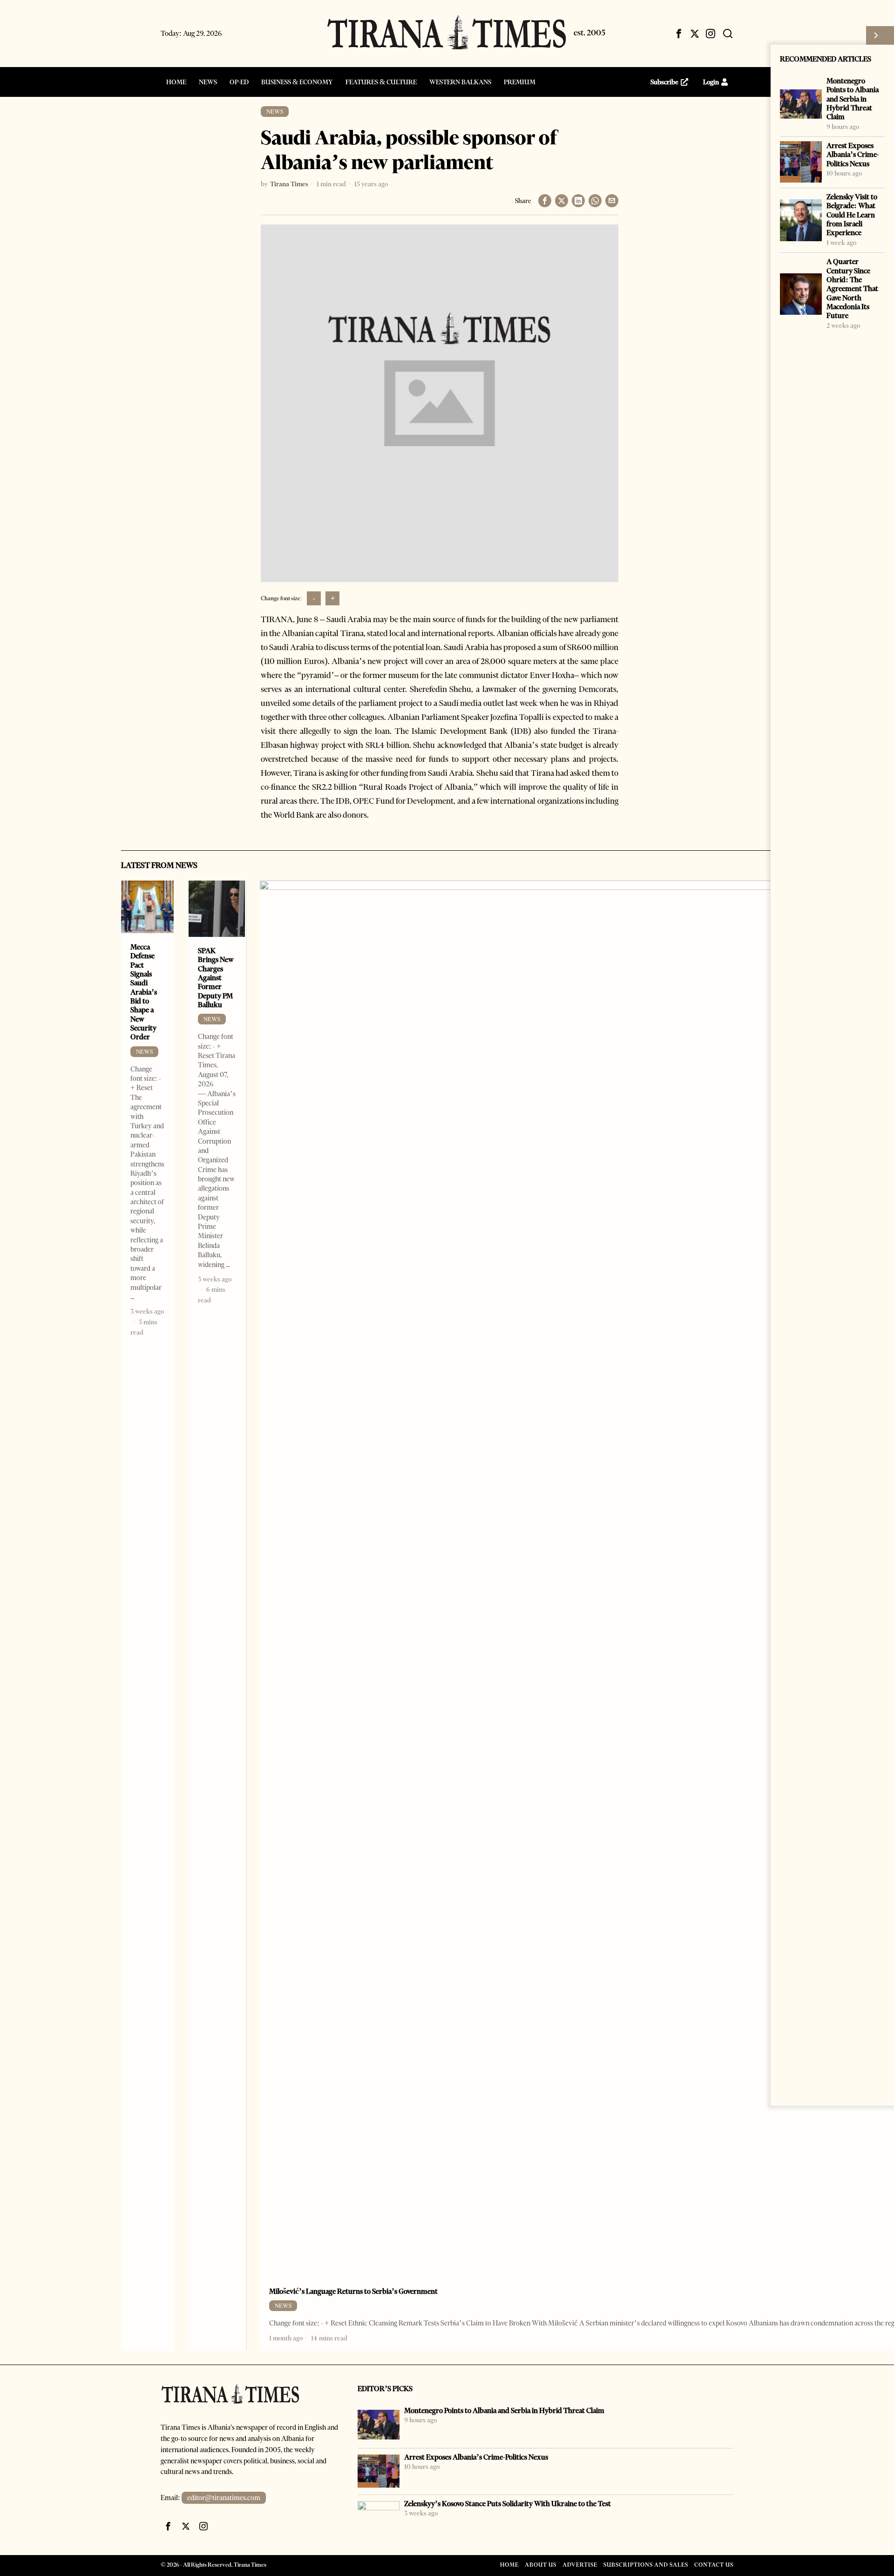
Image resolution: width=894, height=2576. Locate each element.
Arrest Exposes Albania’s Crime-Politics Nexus (853, 155)
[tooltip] (679, 34)
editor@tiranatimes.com (224, 2498)
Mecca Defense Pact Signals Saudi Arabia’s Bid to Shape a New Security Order (144, 992)
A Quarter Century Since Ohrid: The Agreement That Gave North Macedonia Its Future (852, 288)
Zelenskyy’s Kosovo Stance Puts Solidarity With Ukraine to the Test (508, 2504)
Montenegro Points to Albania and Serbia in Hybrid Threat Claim (853, 99)
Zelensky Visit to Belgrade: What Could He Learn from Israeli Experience (852, 215)
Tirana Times (289, 184)
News (275, 112)
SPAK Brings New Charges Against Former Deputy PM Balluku (216, 978)
